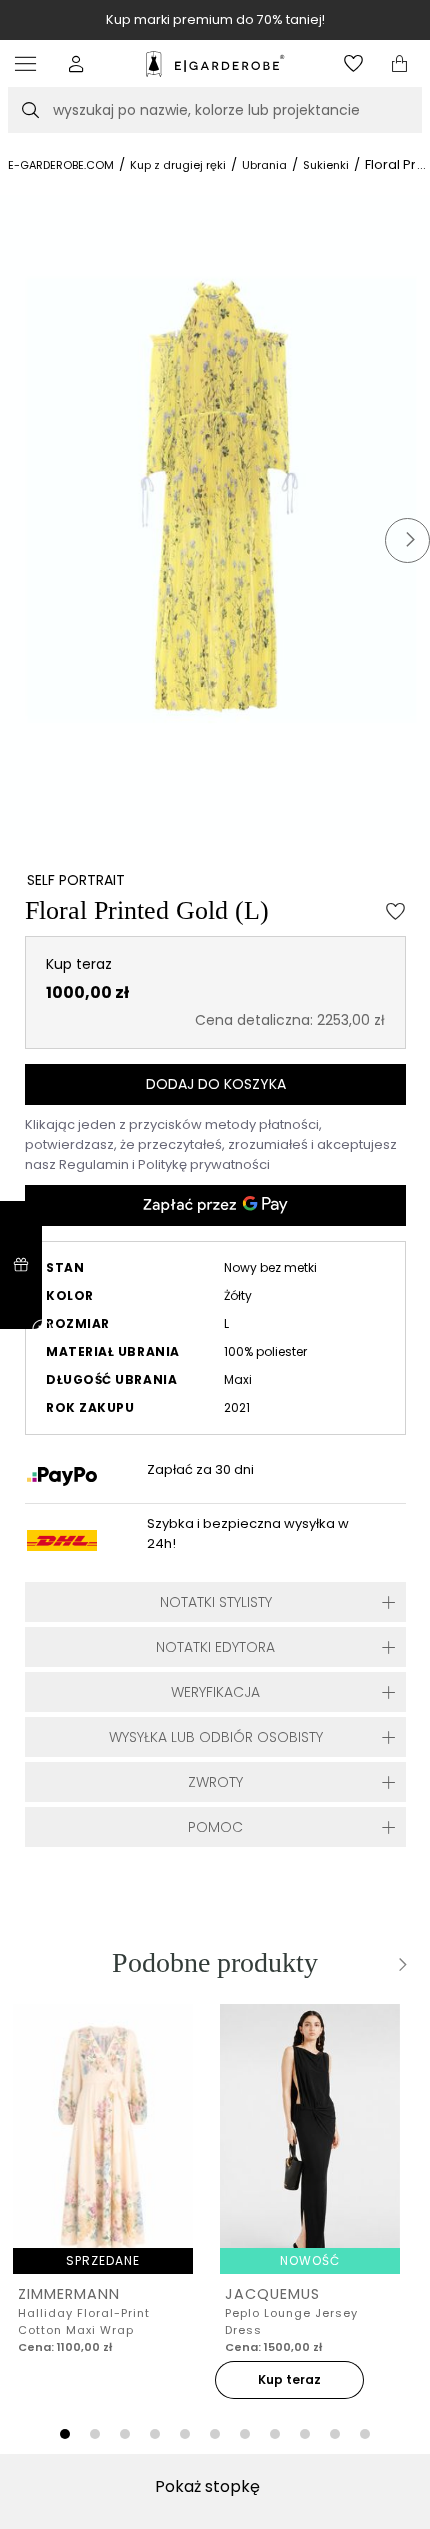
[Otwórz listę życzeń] (353, 63)
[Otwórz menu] (30, 63)
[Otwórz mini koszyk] (399, 63)
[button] (76, 63)
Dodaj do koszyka (216, 1084)
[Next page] (399, 1964)
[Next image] (407, 540)
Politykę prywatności (204, 1164)
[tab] (65, 2434)
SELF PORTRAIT (76, 880)
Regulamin (95, 1164)
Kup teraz (289, 2379)
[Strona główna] (214, 64)
